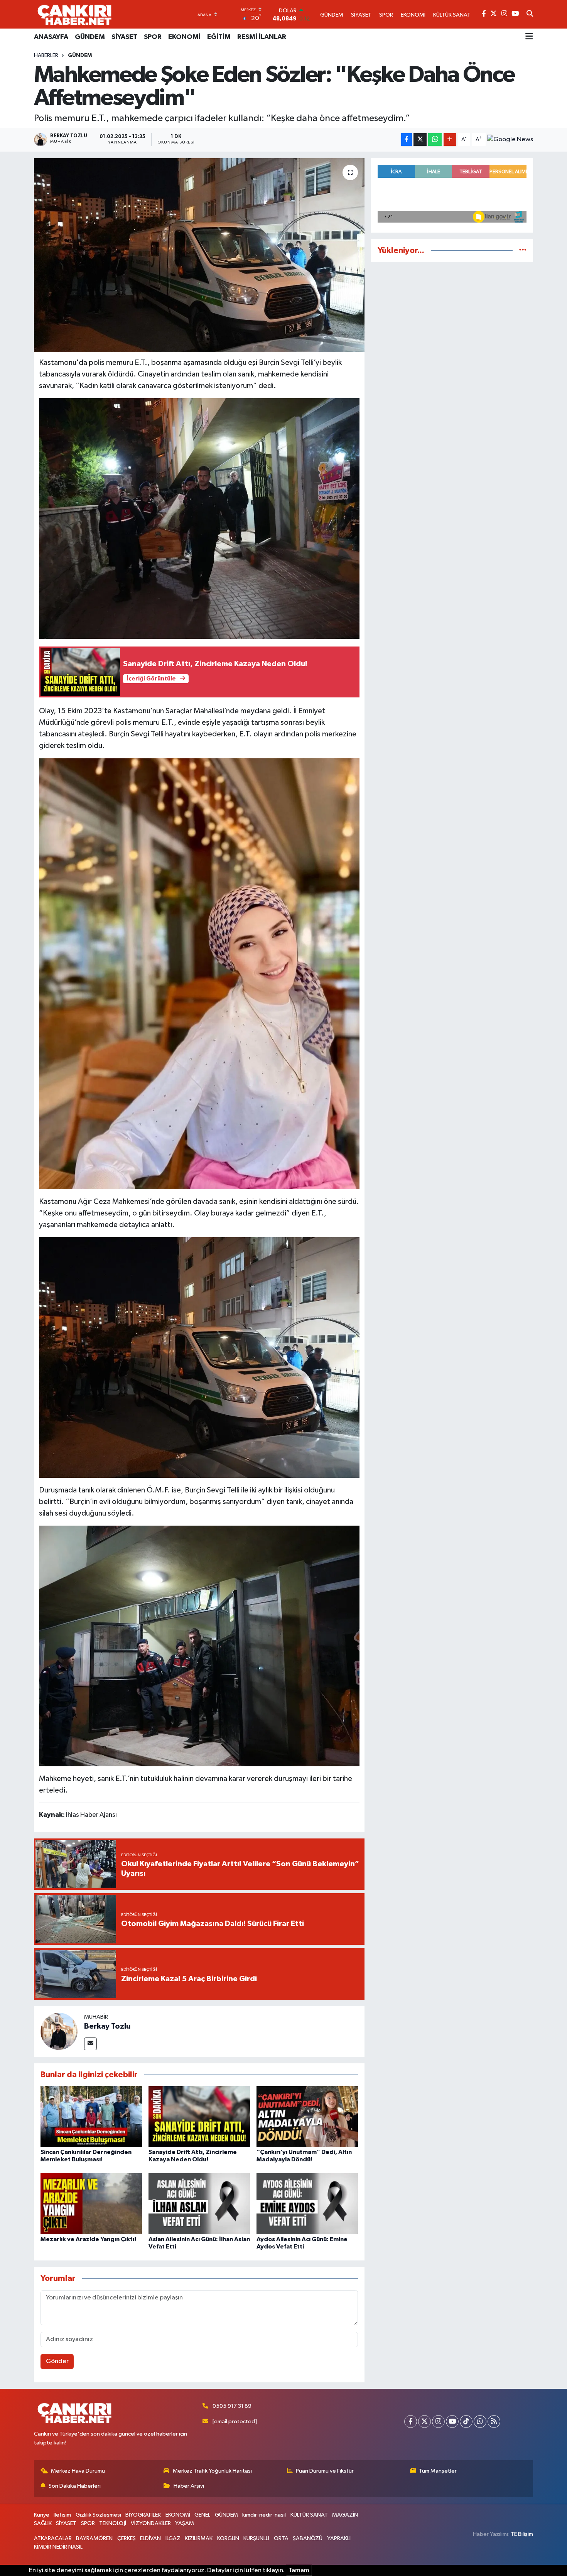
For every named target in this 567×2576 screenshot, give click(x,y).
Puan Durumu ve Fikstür (325, 2471)
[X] (424, 2422)
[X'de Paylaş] (420, 139)
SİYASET (124, 37)
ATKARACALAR (53, 2538)
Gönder (57, 2361)
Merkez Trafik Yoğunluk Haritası (212, 2471)
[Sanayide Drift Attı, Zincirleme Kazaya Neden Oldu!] (199, 2116)
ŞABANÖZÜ (308, 2538)
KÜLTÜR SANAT (309, 2515)
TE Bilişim (522, 2534)
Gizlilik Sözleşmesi (98, 2515)
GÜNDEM (90, 37)
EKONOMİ (184, 37)
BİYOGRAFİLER (143, 2515)
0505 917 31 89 (232, 2406)
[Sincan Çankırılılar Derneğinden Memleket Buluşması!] (91, 2116)
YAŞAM (185, 2523)
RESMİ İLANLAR (262, 37)
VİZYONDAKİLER (151, 2523)
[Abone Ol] (510, 140)
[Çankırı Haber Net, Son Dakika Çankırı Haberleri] (74, 14)
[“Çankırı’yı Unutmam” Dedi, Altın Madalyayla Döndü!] (307, 2116)
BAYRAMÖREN (94, 2538)
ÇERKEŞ (127, 2538)
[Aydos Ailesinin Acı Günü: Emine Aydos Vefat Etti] (307, 2204)
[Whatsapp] (480, 2422)
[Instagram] (438, 2422)
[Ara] (530, 14)
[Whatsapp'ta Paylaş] (435, 139)
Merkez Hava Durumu (78, 2471)
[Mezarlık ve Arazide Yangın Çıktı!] (91, 2204)
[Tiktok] (466, 2422)
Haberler (46, 56)
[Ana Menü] (529, 37)
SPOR (153, 37)
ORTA (281, 2538)
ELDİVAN (150, 2538)
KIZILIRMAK (199, 2538)
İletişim (62, 2515)
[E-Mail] (90, 2044)
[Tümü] (523, 251)
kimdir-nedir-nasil (264, 2515)
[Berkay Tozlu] (59, 2031)
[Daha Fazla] (450, 139)
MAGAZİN (345, 2515)
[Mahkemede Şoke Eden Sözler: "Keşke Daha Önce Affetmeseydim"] (199, 255)
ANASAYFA (51, 37)
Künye (42, 2515)
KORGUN (228, 2538)
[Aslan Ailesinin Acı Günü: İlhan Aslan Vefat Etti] (199, 2204)
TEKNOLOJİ (113, 2523)
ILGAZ (173, 2538)
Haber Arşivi (189, 2486)
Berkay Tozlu (107, 2026)
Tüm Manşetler (438, 2471)
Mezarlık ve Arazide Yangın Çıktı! (88, 2239)
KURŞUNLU (256, 2538)
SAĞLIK (43, 2523)
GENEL (202, 2515)
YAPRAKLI (339, 2538)
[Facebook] (411, 2422)
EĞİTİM (219, 37)
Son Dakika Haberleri (75, 2486)
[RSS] (494, 2422)
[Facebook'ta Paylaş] (407, 139)
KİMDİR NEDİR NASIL (58, 2547)
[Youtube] (452, 2422)
